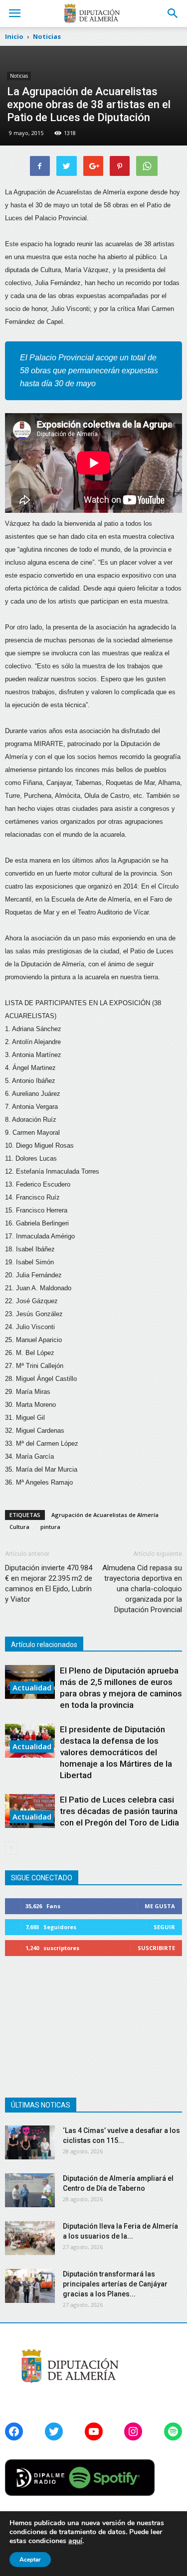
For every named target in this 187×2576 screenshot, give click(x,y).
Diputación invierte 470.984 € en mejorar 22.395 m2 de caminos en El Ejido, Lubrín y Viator (49, 1584)
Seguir (164, 1927)
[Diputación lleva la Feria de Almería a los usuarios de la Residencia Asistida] (30, 2238)
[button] (173, 13)
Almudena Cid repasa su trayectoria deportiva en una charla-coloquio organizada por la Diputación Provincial (142, 1589)
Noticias (19, 76)
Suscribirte (156, 1948)
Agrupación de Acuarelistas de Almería (105, 1515)
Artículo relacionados (44, 1645)
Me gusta (160, 1906)
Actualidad (32, 1687)
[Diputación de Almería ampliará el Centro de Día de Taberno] (30, 2191)
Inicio (14, 36)
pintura (50, 1527)
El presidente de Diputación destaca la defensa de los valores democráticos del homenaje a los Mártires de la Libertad (116, 1752)
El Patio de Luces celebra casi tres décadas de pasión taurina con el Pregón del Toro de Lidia (119, 1811)
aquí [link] (75, 2541)
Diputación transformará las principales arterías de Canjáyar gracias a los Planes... (115, 2284)
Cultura (19, 1527)
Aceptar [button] (30, 2560)
